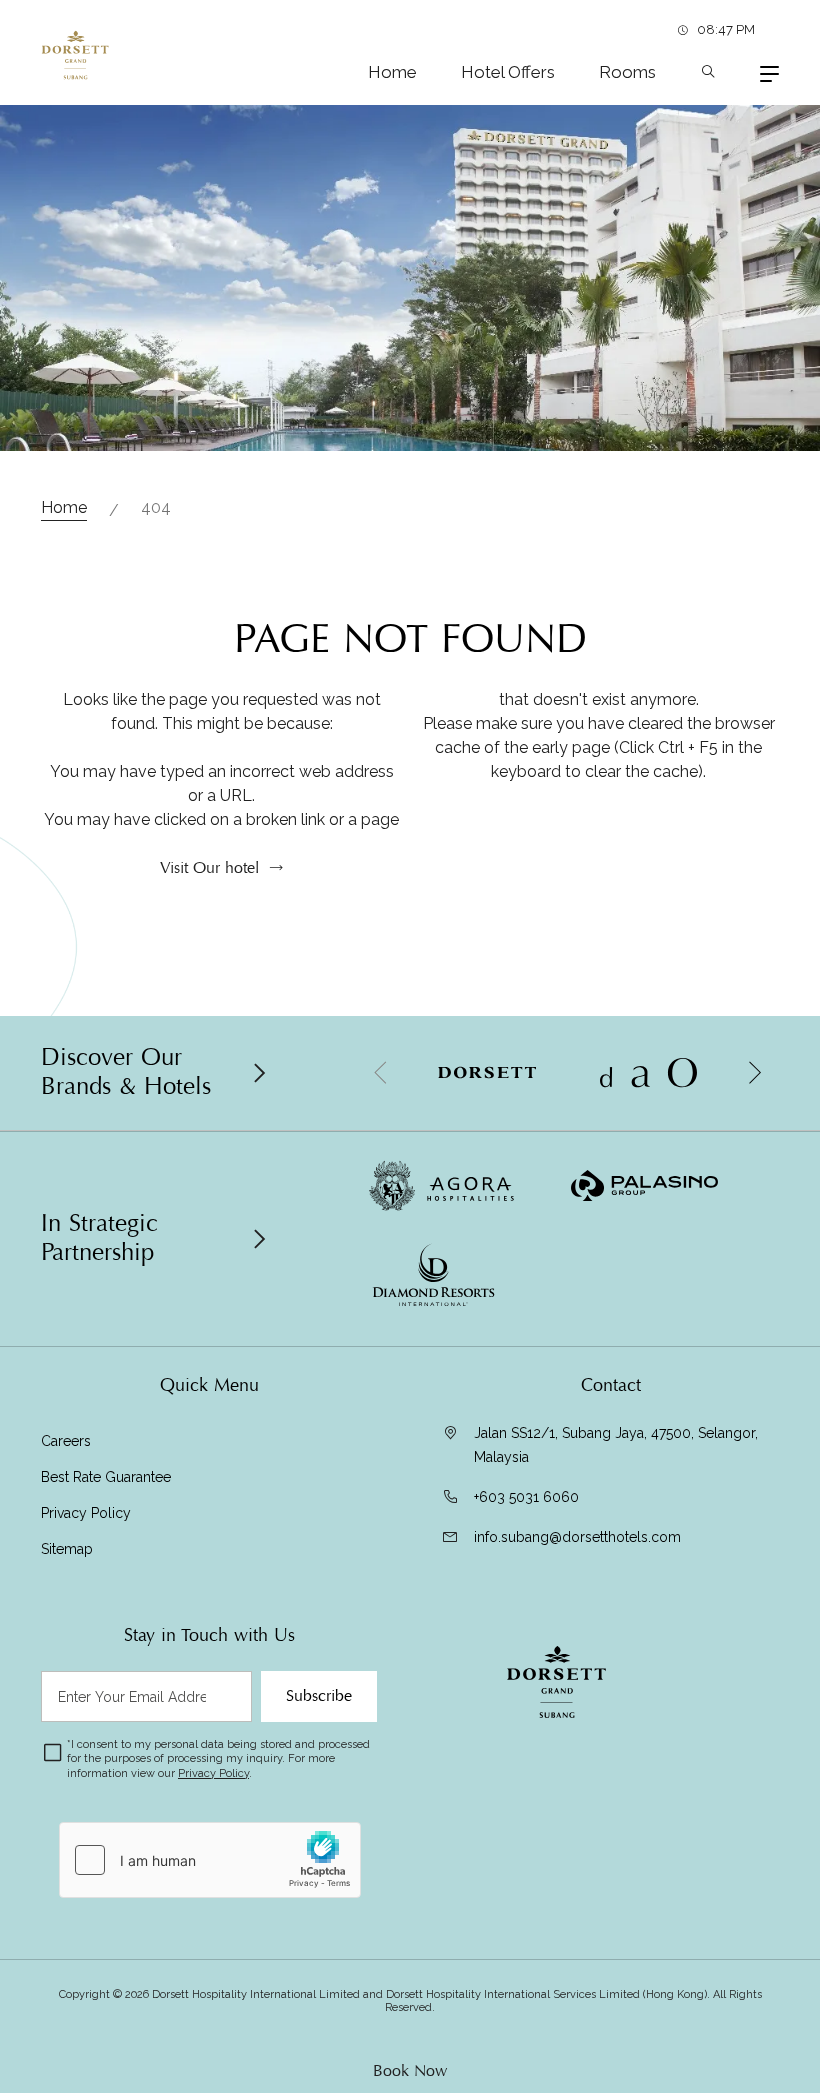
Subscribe (319, 1696)
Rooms (627, 72)
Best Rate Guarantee (106, 1477)
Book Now (410, 2071)
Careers (66, 1441)
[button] (754, 1073)
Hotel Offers (508, 72)
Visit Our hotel (209, 868)
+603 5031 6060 (526, 1497)
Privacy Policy (86, 1513)
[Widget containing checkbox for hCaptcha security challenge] (210, 1860)
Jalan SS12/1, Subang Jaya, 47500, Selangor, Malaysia (616, 1445)
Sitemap (67, 1549)
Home (392, 72)
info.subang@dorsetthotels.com (577, 1537)
